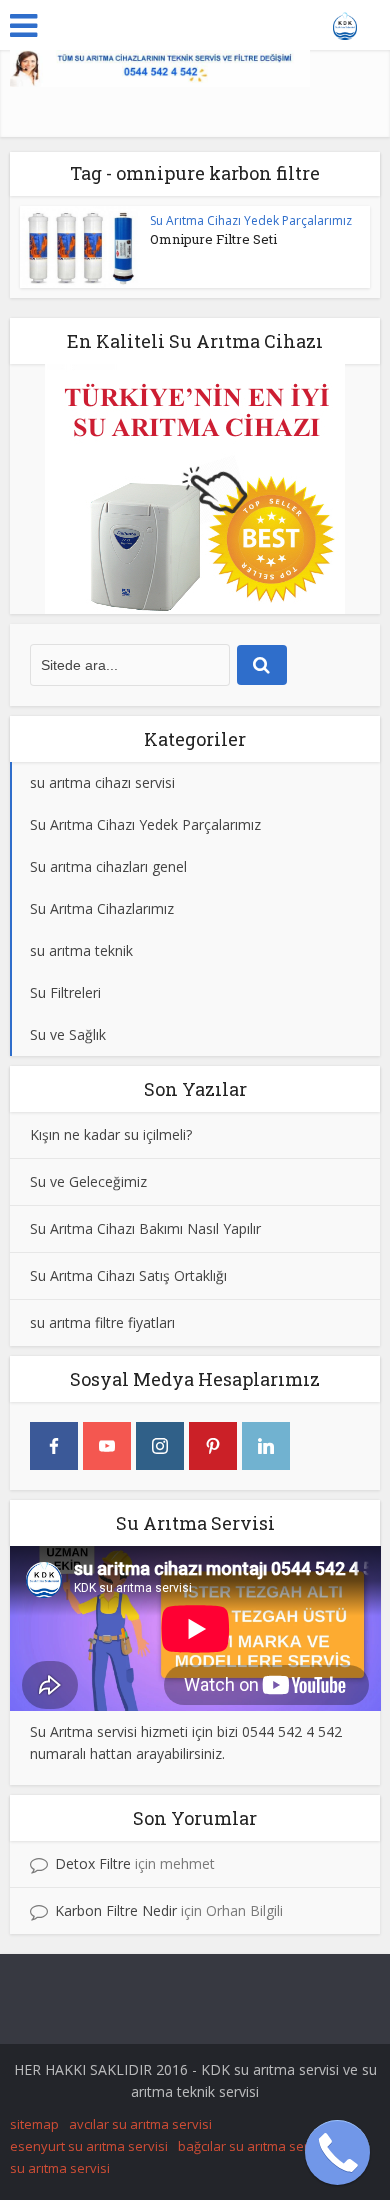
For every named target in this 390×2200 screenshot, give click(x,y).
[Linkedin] (266, 1446)
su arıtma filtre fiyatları (102, 1322)
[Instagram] (160, 1446)
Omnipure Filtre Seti (213, 239)
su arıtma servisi (60, 2168)
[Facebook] (54, 1446)
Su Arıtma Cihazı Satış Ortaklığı (128, 1275)
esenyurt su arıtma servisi (89, 2146)
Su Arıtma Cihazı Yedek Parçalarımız (251, 220)
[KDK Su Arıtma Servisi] (345, 23)
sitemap (34, 2124)
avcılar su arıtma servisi (140, 2124)
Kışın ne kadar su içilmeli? (111, 1134)
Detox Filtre (93, 1863)
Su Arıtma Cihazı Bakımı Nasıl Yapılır (145, 1228)
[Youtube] (107, 1446)
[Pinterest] (213, 1446)
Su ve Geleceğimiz (88, 1181)
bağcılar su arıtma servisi (253, 2146)
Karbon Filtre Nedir (116, 1910)
